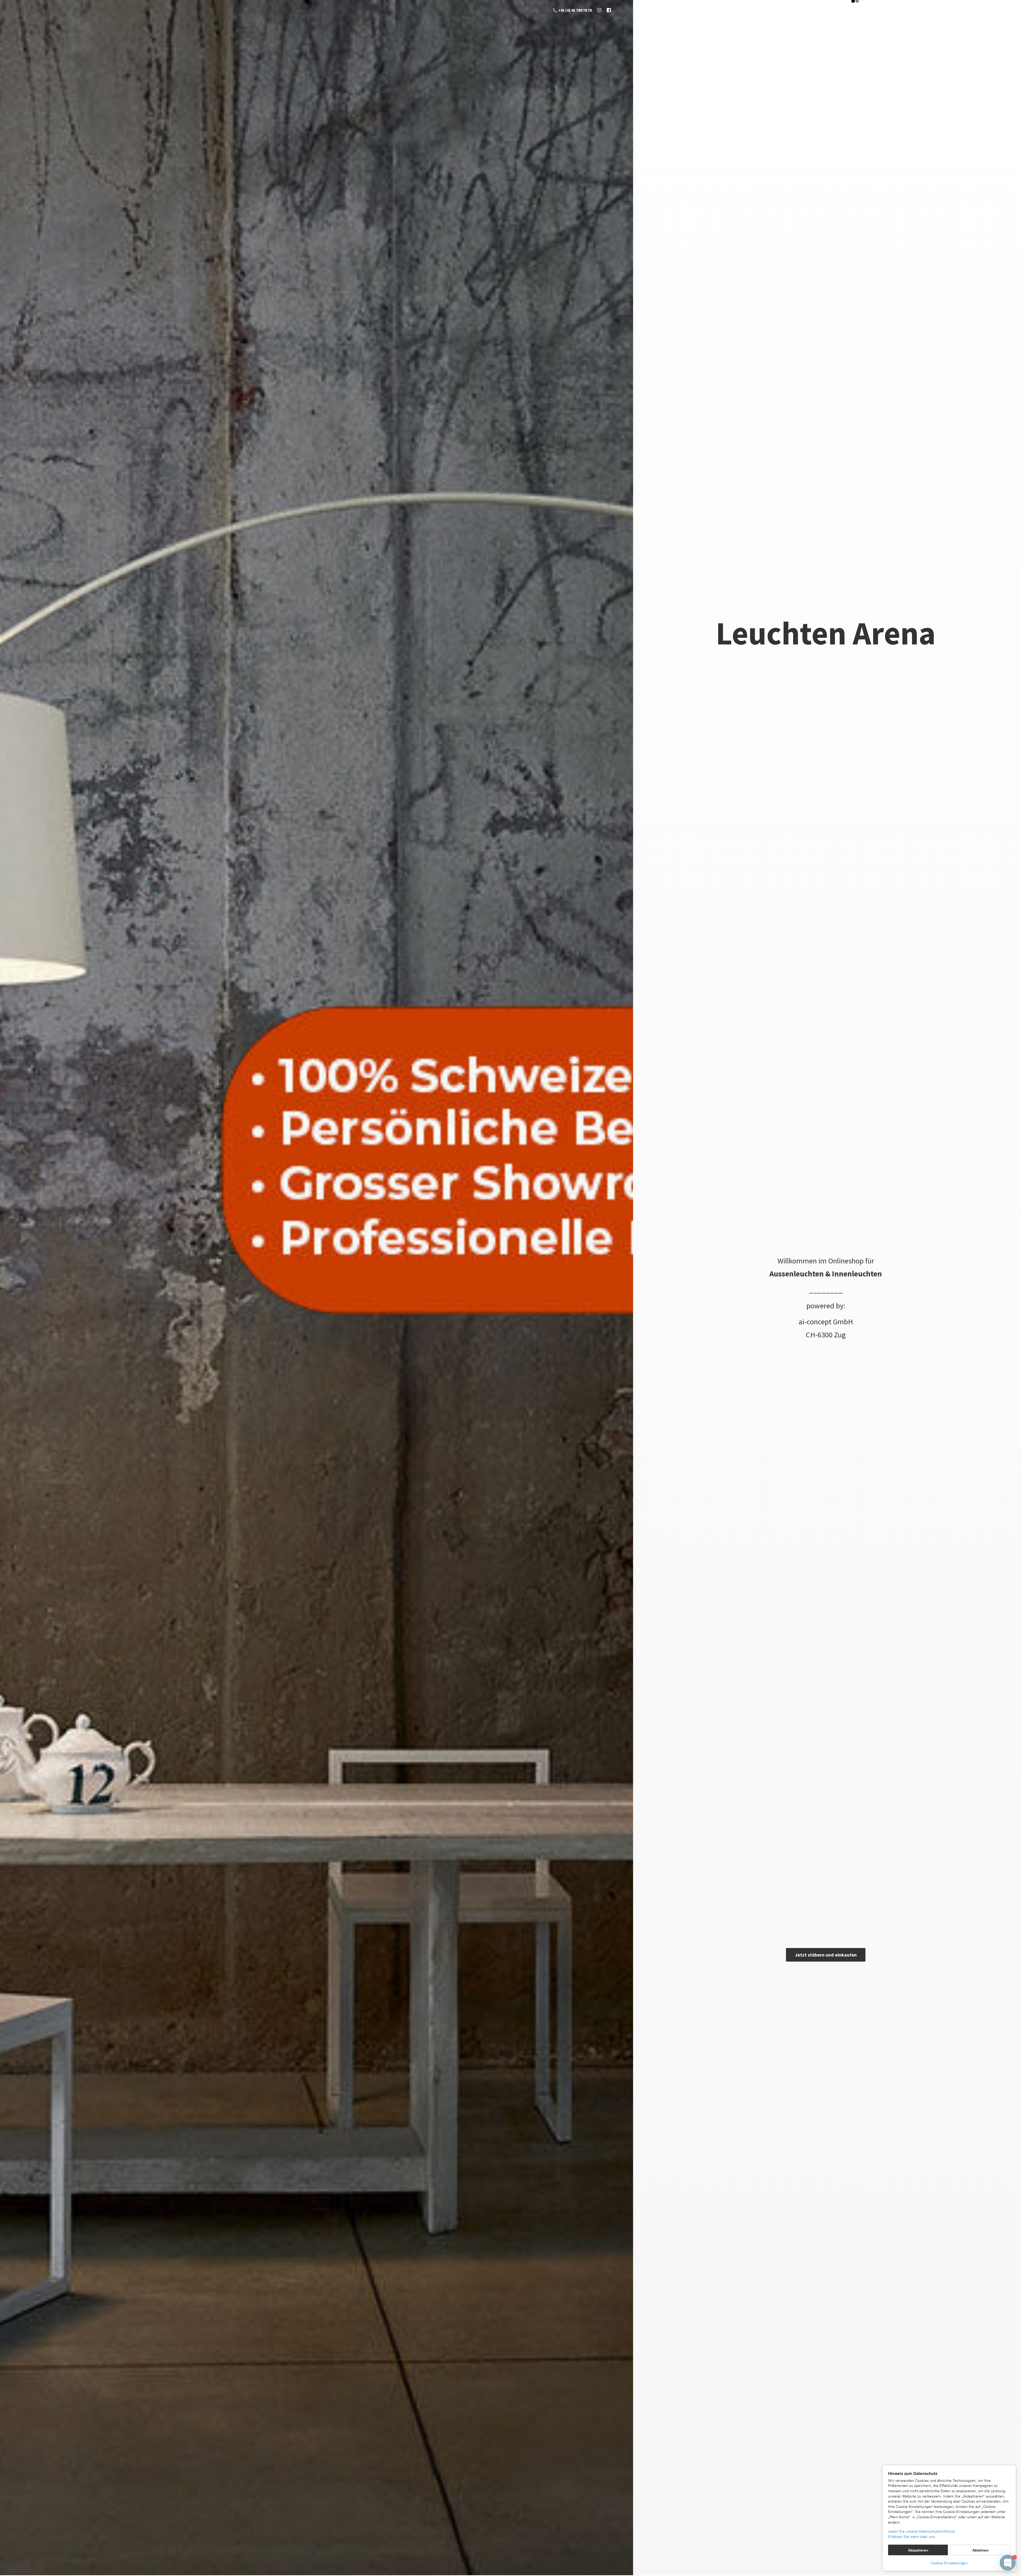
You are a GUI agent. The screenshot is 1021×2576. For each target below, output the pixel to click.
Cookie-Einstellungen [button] (949, 2563)
